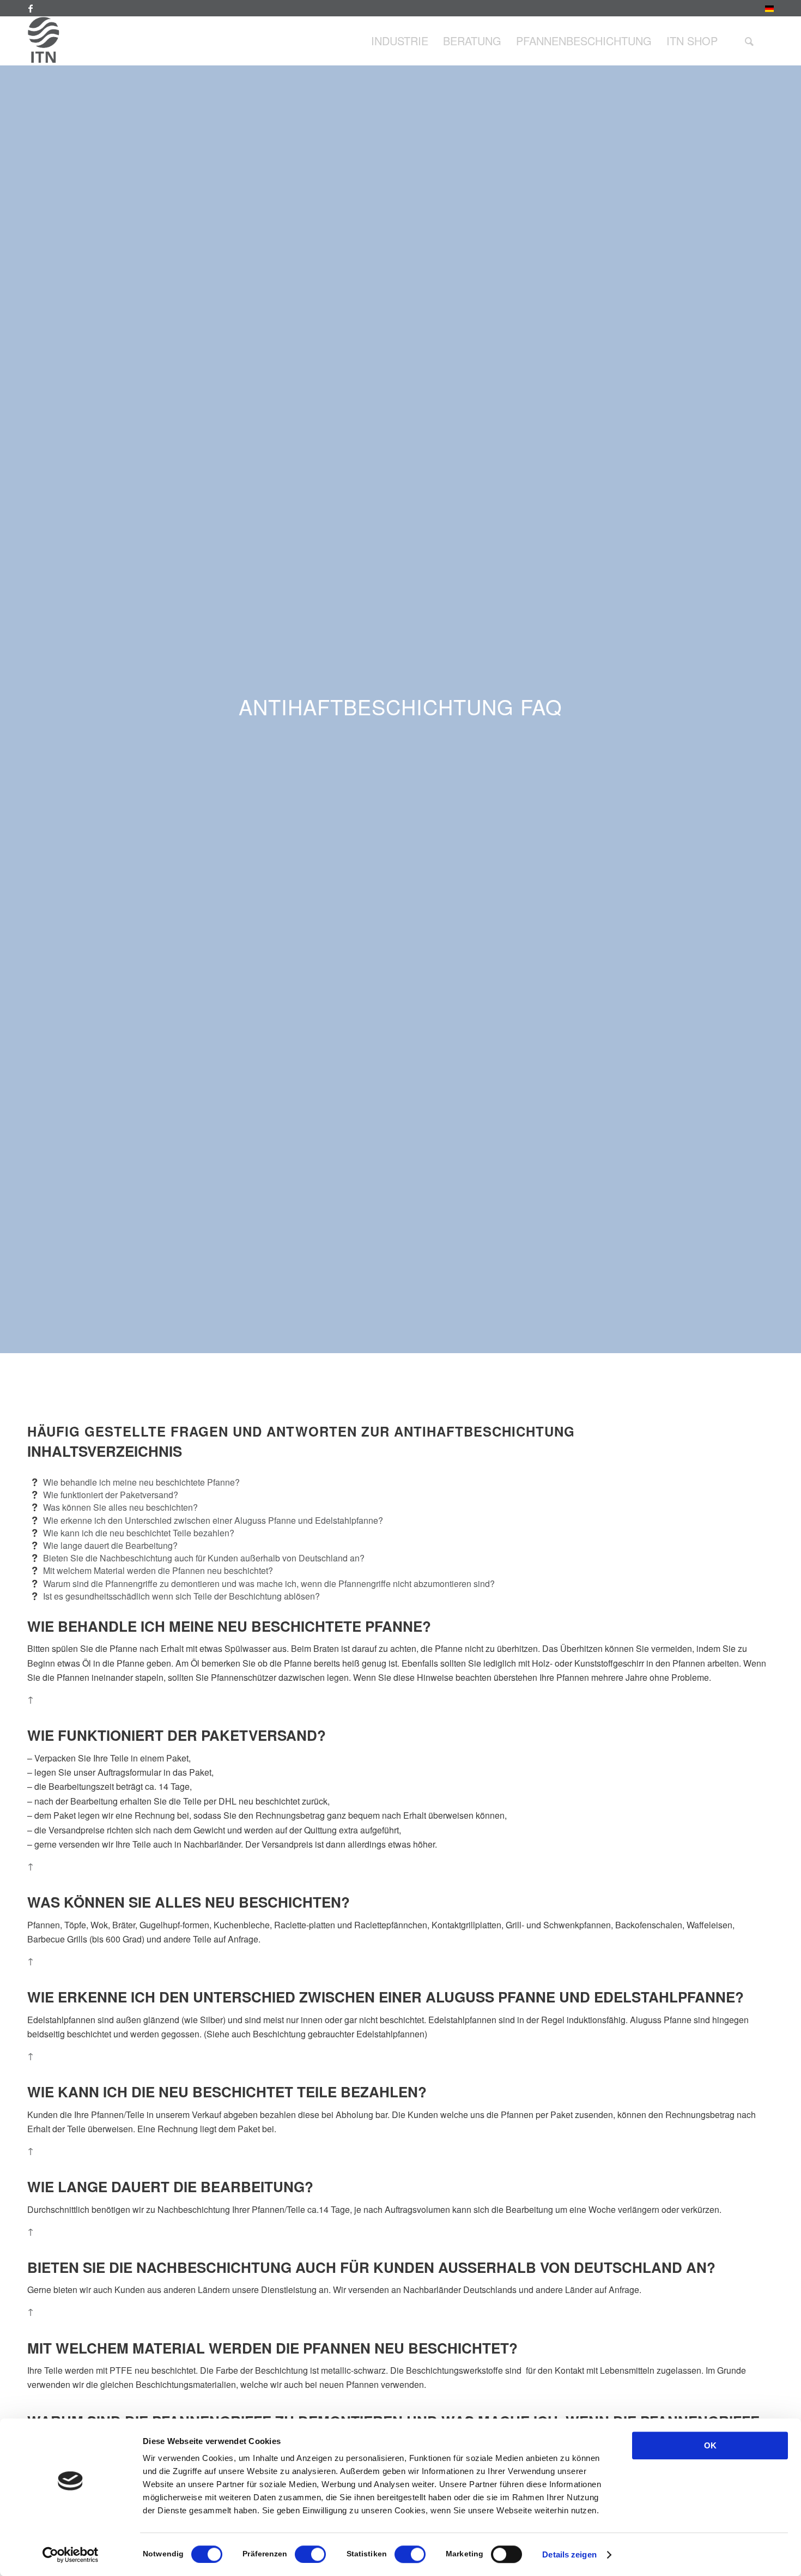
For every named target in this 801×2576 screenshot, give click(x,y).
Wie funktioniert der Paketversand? (111, 1495)
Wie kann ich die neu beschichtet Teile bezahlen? (139, 1533)
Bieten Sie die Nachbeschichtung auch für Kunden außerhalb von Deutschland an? (204, 1558)
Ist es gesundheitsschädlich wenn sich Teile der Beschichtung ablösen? (181, 1596)
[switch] (310, 2554)
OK (710, 2445)
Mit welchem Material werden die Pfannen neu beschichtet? (158, 1570)
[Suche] (749, 41)
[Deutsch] (769, 10)
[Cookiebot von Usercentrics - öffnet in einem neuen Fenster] (71, 2555)
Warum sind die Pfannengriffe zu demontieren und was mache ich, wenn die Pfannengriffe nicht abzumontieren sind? (269, 1583)
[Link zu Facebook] (31, 8)
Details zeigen (569, 2554)
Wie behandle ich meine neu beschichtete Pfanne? (141, 1482)
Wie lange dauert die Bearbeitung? (110, 1545)
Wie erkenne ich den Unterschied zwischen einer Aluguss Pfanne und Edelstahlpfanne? (213, 1520)
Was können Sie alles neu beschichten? (120, 1507)
